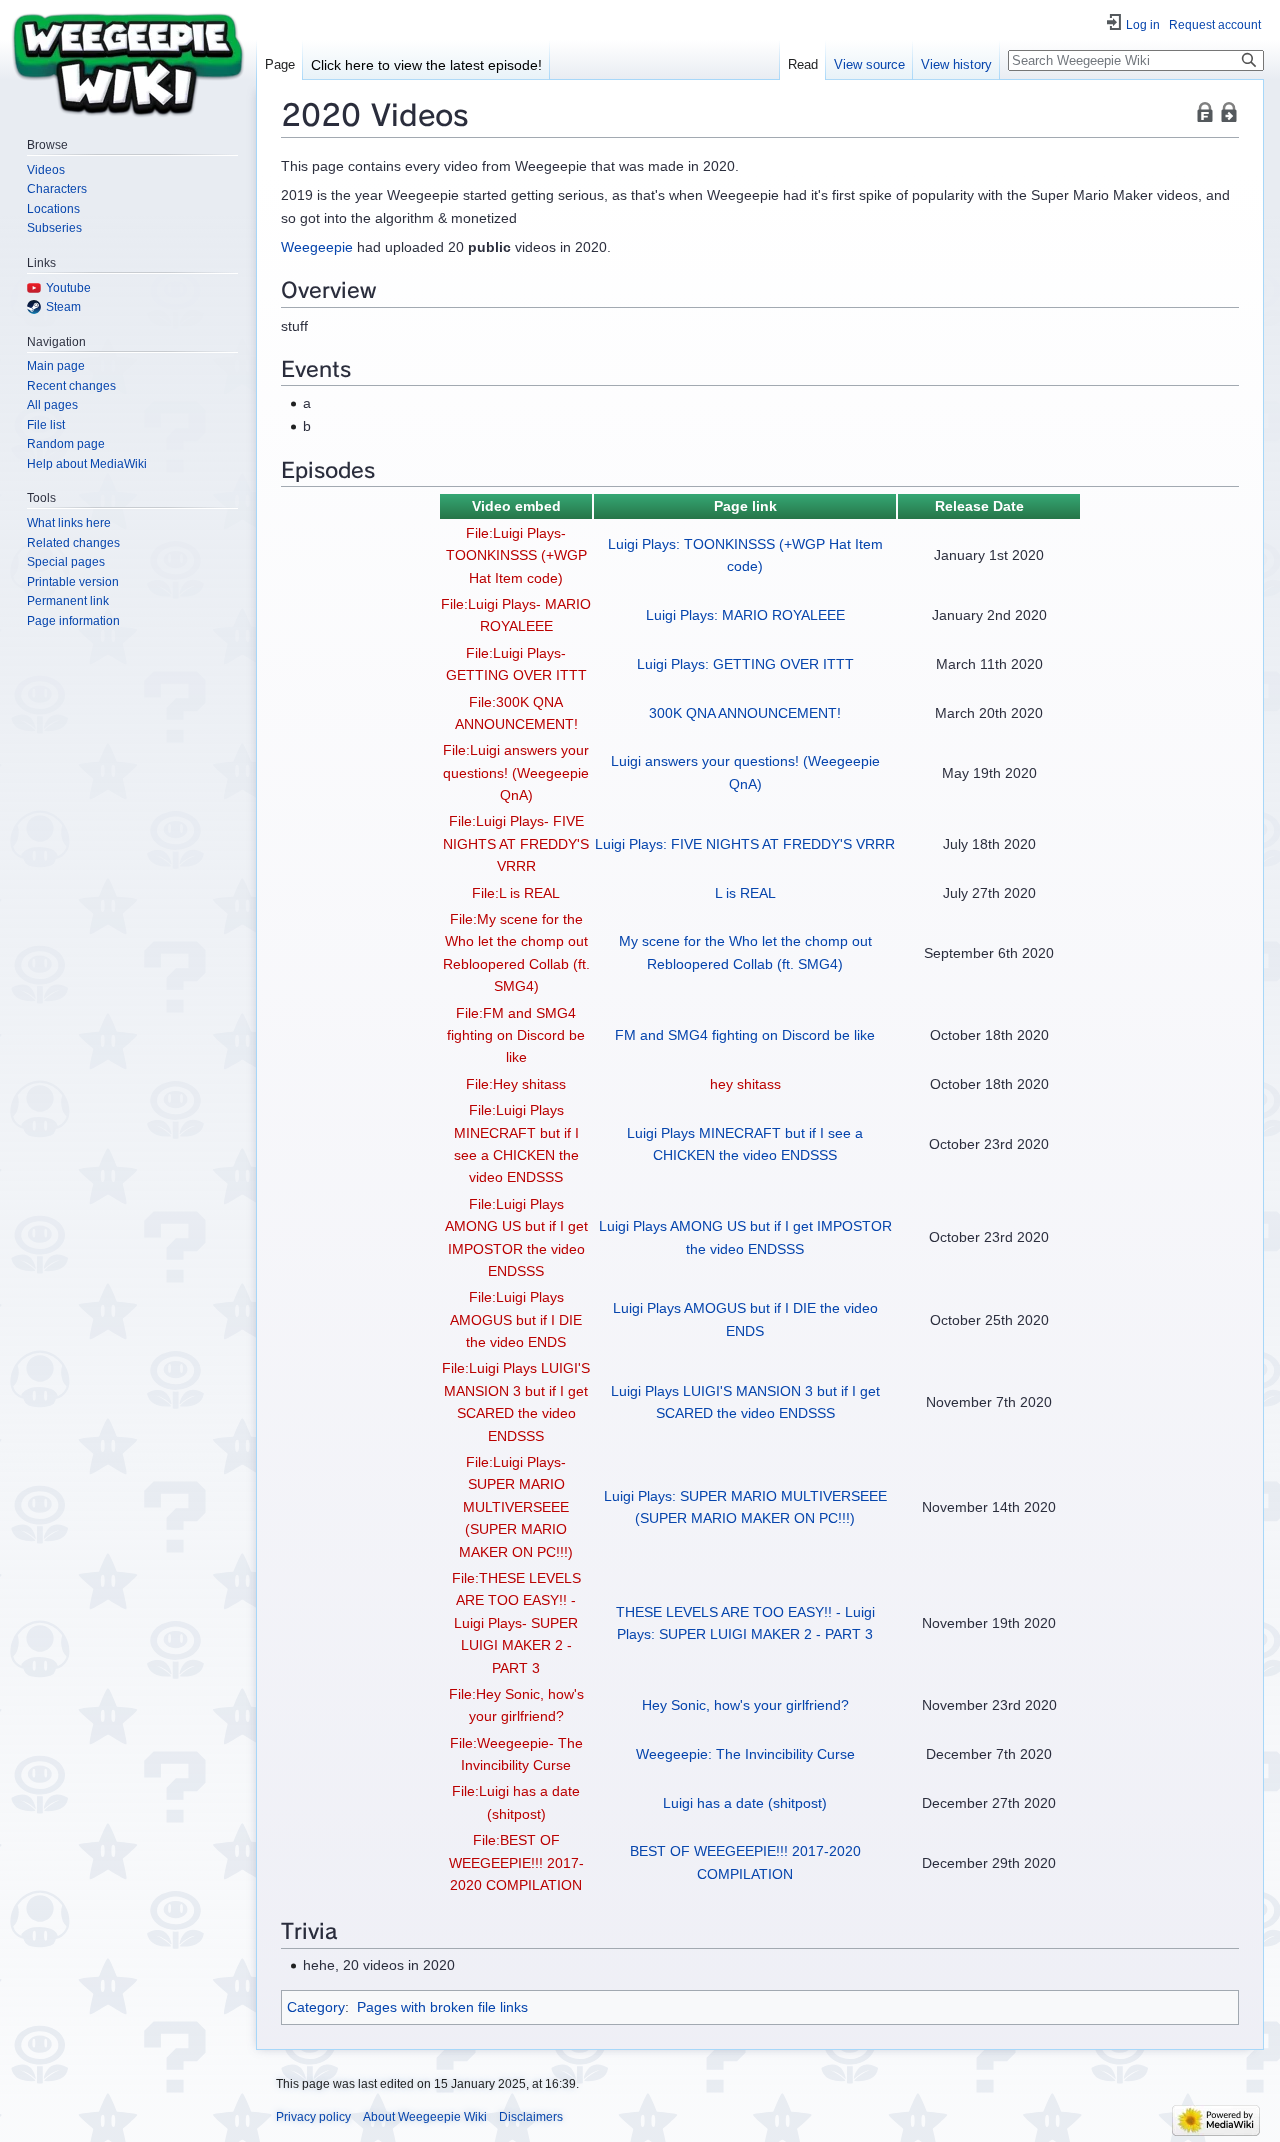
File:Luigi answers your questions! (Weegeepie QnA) (516, 772)
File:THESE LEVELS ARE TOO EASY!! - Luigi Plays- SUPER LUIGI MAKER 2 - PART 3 (516, 1623)
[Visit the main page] (128, 62)
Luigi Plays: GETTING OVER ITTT (745, 664)
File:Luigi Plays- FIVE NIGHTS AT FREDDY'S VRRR (516, 843)
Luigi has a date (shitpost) (745, 1803)
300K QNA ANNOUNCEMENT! (745, 713)
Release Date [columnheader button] (979, 506)
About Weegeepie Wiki (425, 2117)
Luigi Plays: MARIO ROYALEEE (745, 615)
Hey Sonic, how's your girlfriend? (745, 1705)
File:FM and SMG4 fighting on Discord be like (516, 1035)
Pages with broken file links (442, 2007)
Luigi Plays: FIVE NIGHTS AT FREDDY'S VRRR (745, 844)
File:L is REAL (516, 893)
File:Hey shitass (516, 1084)
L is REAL (745, 893)
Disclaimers (531, 2117)
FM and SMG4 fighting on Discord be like (745, 1035)
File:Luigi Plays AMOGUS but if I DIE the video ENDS (516, 1319)
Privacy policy (313, 2117)
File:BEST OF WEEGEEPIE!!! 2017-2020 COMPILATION (516, 1862)
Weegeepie (317, 247)
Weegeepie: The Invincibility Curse (745, 1754)
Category (316, 2007)
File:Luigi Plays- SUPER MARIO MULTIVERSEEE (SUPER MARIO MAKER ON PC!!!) (516, 1507)
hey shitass (745, 1084)
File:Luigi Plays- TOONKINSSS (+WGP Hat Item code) (516, 555)
